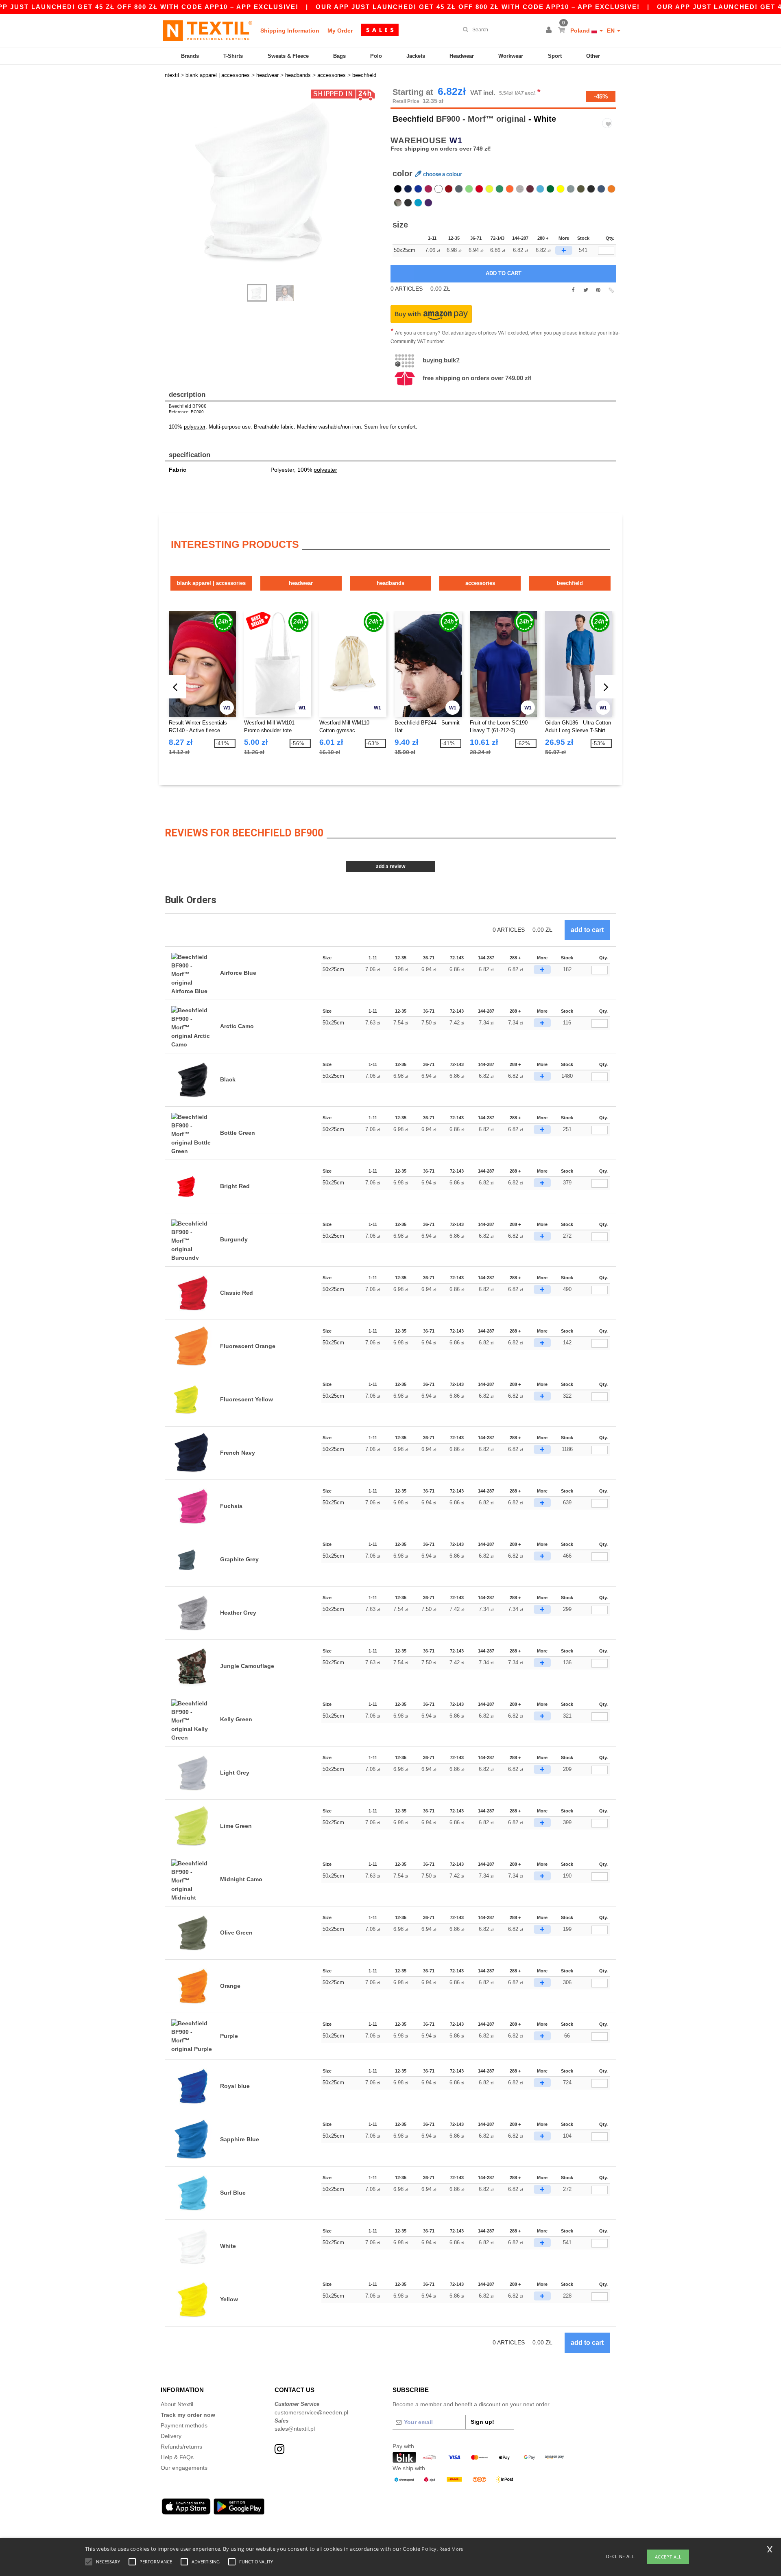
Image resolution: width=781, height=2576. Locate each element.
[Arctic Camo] (408, 203)
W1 (456, 140)
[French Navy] (408, 189)
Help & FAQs (177, 2457)
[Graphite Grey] (459, 189)
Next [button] (171, 190)
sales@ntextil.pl (295, 2429)
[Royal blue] (418, 189)
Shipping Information (290, 31)
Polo (376, 56)
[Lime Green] (469, 189)
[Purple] (428, 203)
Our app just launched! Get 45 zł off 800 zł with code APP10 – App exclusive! (478, 7)
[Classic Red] (449, 189)
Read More (451, 2549)
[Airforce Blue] (601, 189)
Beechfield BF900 (188, 406)
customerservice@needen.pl (311, 2412)
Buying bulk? (441, 360)
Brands (190, 56)
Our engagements (184, 2468)
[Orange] (510, 189)
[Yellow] (561, 189)
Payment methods (184, 2425)
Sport (555, 56)
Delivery (171, 2436)
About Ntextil (177, 2404)
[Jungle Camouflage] (398, 203)
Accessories (480, 583)
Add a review (390, 867)
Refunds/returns (181, 2447)
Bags (339, 56)
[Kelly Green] (500, 189)
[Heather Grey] (520, 189)
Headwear (462, 56)
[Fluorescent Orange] (611, 189)
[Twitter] (586, 290)
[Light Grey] (571, 189)
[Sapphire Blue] (418, 203)
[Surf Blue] (540, 189)
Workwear (511, 56)
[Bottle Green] (550, 189)
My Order (340, 31)
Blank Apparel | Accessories (211, 583)
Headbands (390, 583)
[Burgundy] (530, 189)
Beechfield (413, 119)
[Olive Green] (581, 189)
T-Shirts (233, 56)
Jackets (416, 56)
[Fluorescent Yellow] (489, 189)
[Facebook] (573, 290)
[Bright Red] (479, 189)
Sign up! (482, 2422)
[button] (550, 31)
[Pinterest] (598, 290)
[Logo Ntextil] (207, 31)
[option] (275, 181)
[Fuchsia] (428, 189)
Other (593, 56)
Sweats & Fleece (288, 56)
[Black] (398, 189)
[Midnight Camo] (591, 189)
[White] (438, 189)
